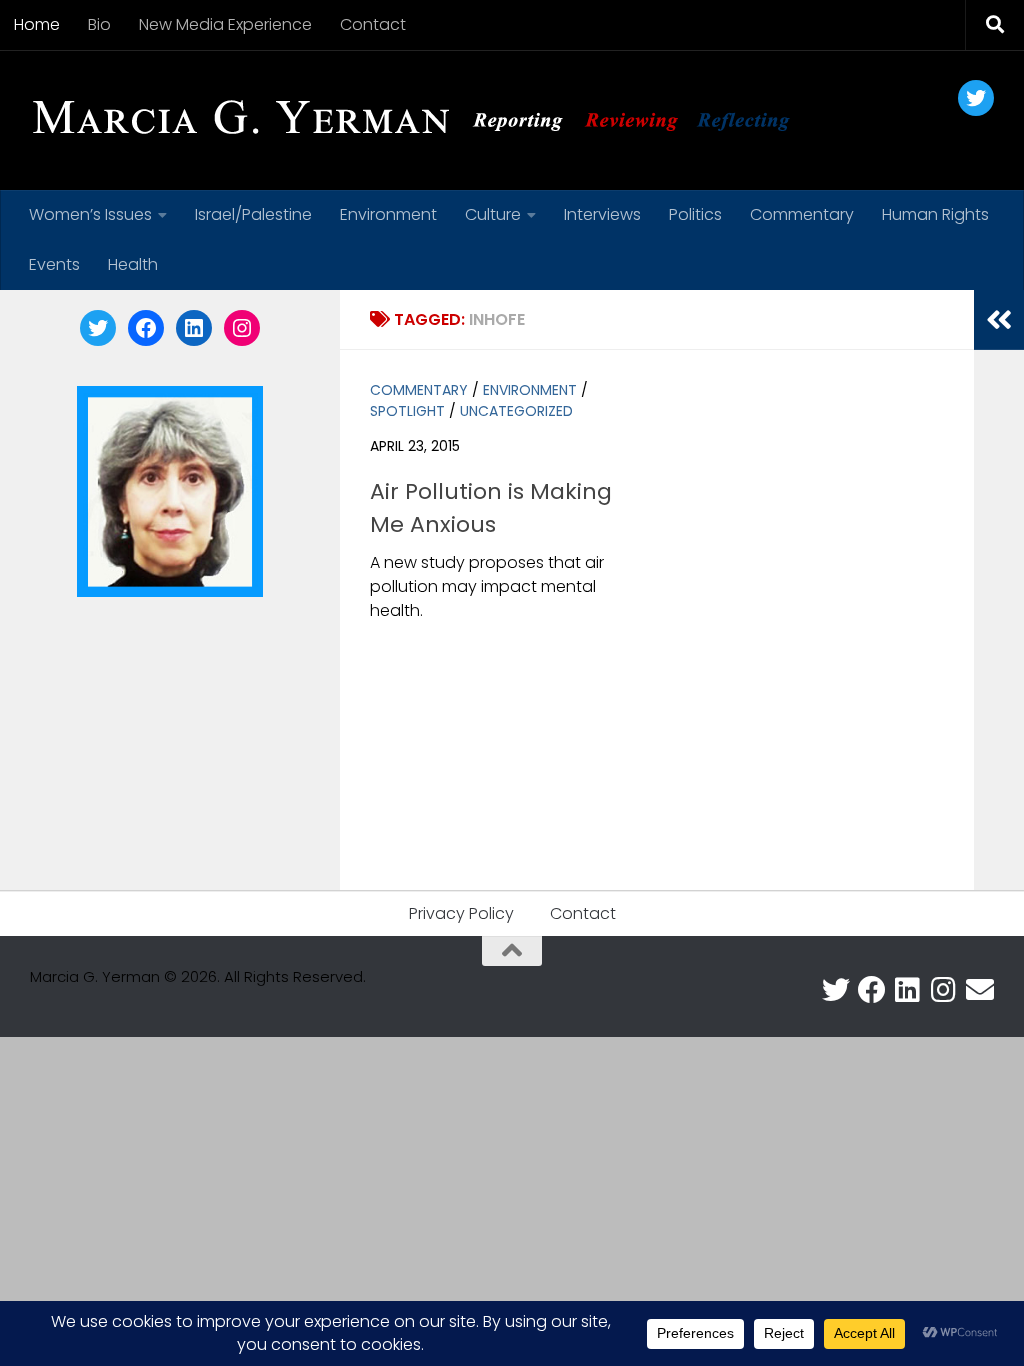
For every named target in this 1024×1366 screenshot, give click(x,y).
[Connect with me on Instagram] (944, 990)
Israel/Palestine (253, 214)
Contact (373, 24)
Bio (99, 24)
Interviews (602, 214)
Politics (695, 214)
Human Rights (935, 214)
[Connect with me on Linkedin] (908, 990)
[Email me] (980, 990)
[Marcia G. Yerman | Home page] (419, 120)
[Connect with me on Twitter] (836, 990)
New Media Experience (225, 24)
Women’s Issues (90, 214)
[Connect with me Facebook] (872, 990)
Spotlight (407, 411)
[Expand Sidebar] (999, 320)
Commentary (802, 214)
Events (54, 264)
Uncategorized (516, 411)
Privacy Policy (461, 913)
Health (133, 264)
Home (37, 24)
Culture (493, 214)
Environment (388, 214)
